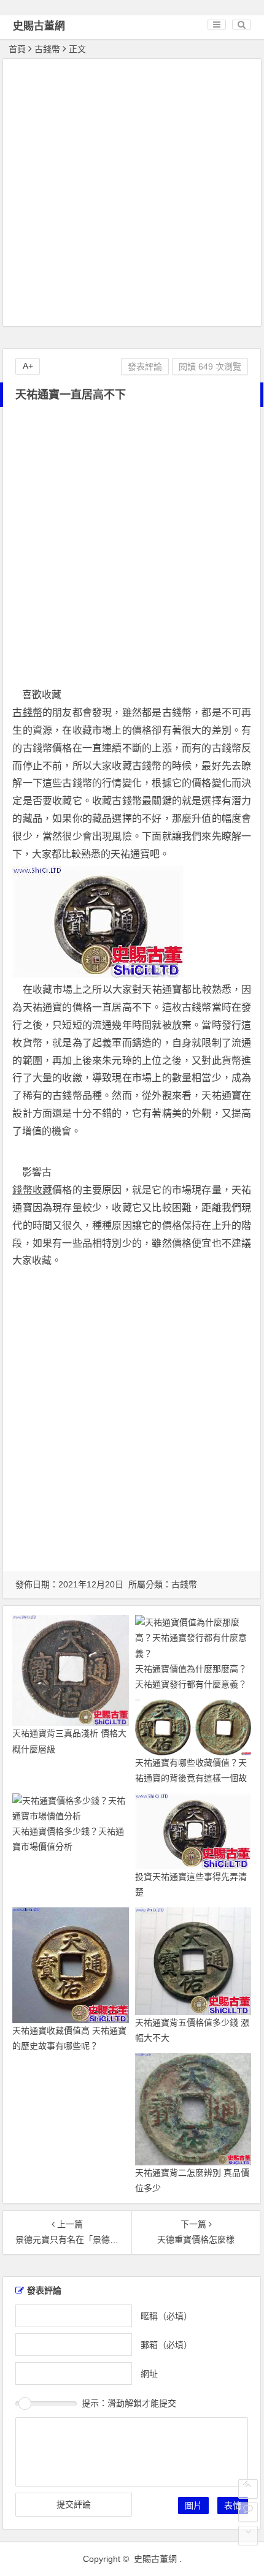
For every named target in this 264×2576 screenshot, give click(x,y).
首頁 (17, 49)
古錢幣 (47, 49)
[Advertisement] (132, 194)
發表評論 (145, 367)
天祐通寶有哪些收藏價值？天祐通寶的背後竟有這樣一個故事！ (191, 1778)
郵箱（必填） (166, 2345)
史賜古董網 (39, 26)
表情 (233, 2506)
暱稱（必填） (166, 2316)
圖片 (193, 2506)
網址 (149, 2374)
